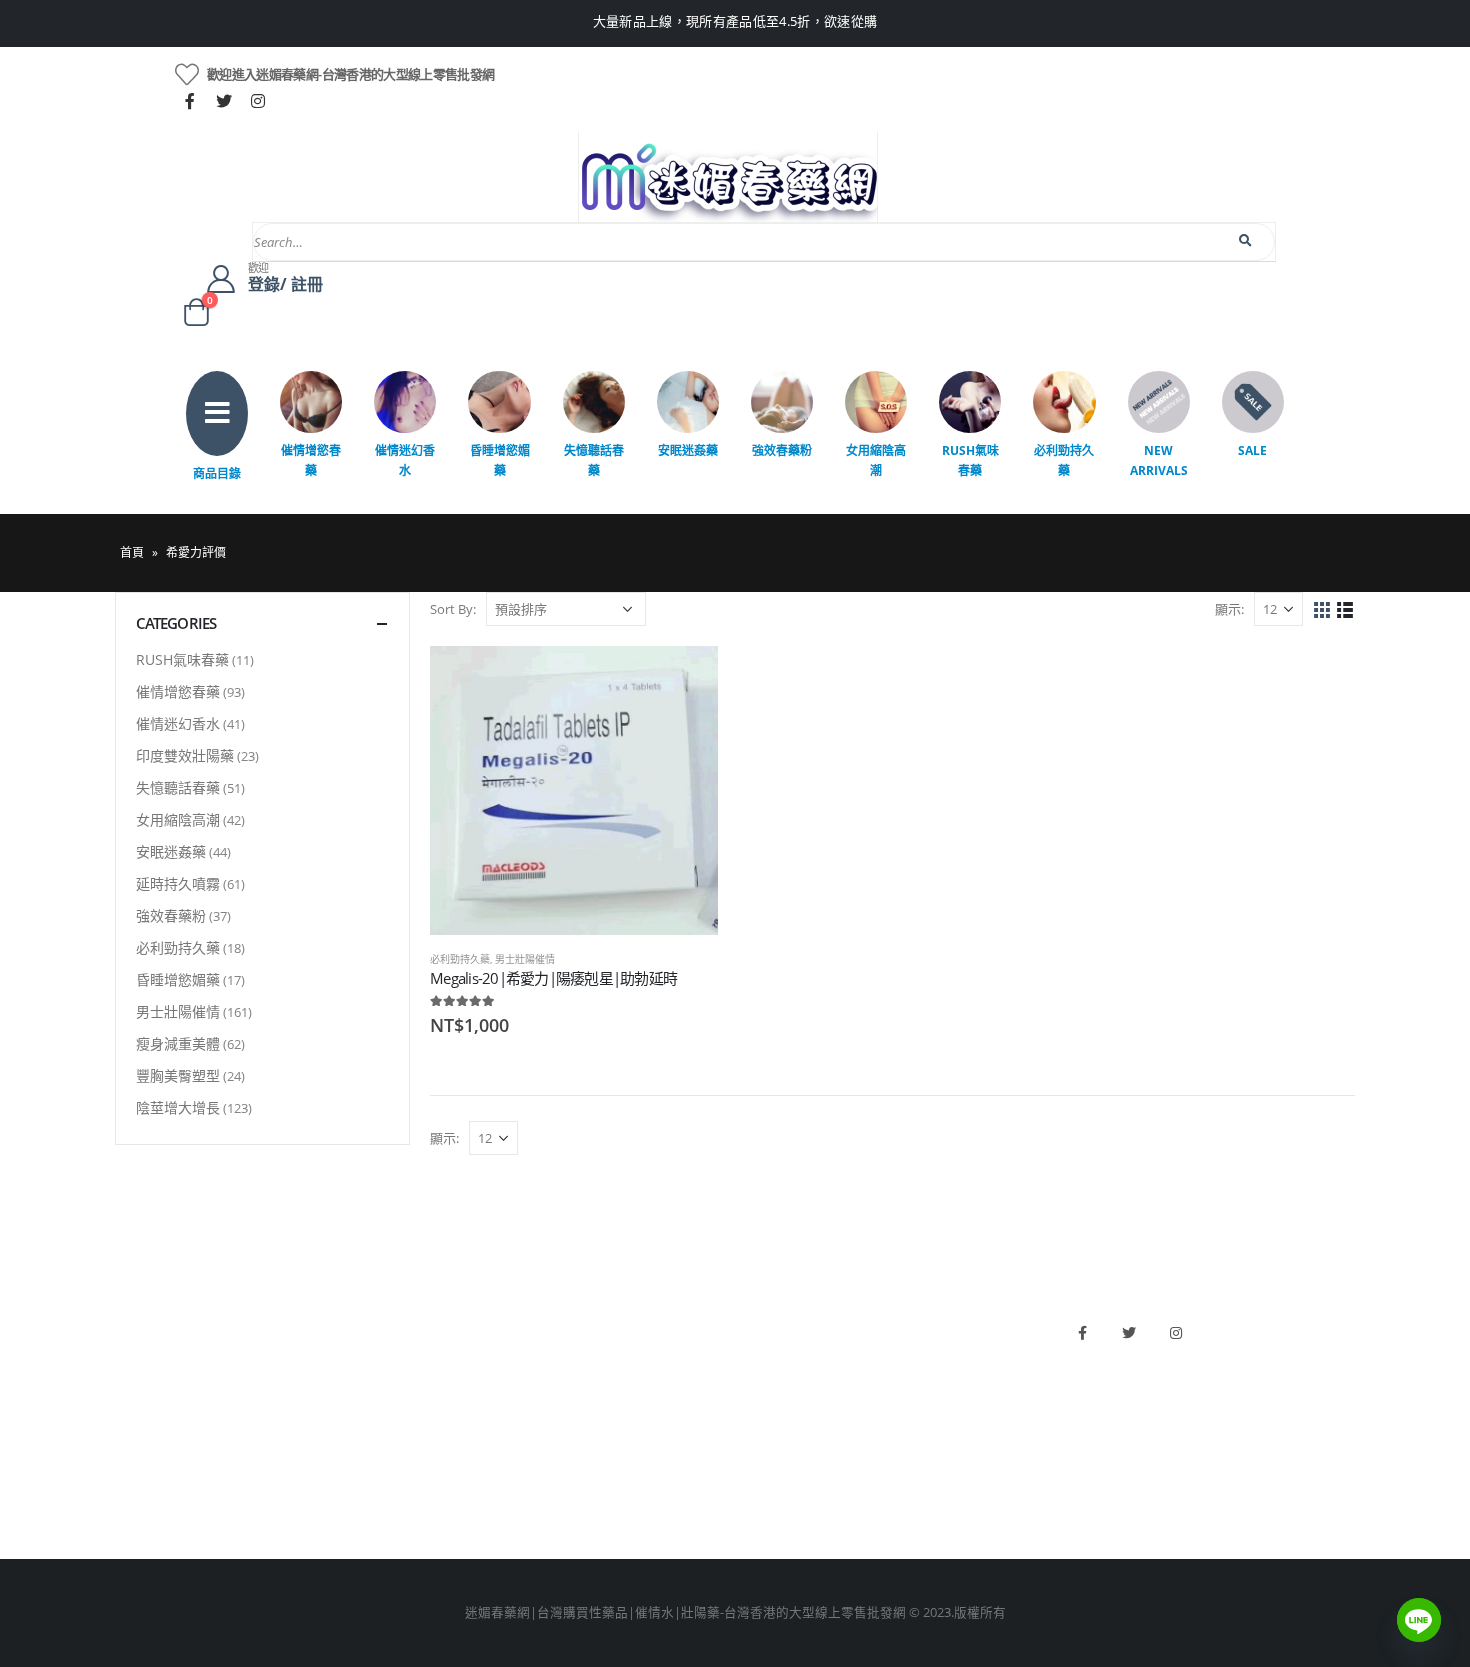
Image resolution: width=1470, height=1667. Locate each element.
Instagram (1176, 1333)
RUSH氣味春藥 (970, 460)
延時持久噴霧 (178, 883)
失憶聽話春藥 (594, 460)
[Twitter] (224, 101)
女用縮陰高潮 (876, 460)
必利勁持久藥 (1064, 460)
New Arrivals (1159, 460)
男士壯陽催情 (525, 959)
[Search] (1246, 241)
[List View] (1345, 610)
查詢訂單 (141, 1390)
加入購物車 (685, 679)
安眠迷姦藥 (688, 450)
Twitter (1129, 1333)
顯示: (1229, 609)
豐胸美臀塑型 (178, 1075)
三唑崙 (449, 1492)
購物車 (134, 1458)
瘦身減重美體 (178, 1043)
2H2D (761, 1390)
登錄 (128, 1492)
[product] (574, 790)
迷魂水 (449, 1424)
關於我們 (141, 1322)
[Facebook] (190, 101)
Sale (1252, 450)
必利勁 (764, 1356)
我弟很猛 (771, 1492)
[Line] (1419, 1620)
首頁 (132, 552)
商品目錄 (217, 473)
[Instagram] (258, 101)
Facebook (1082, 1333)
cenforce (770, 1458)
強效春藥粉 (782, 450)
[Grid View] (1322, 610)
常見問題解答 (154, 1356)
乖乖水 (449, 1322)
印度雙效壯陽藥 (185, 755)
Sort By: (453, 609)
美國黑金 (771, 1322)
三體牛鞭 (771, 1424)
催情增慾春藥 (311, 460)
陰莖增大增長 (178, 1107)
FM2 (443, 1390)
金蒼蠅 (449, 1356)
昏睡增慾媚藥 (500, 460)
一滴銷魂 (456, 1458)
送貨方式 (141, 1424)
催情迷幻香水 (405, 460)
